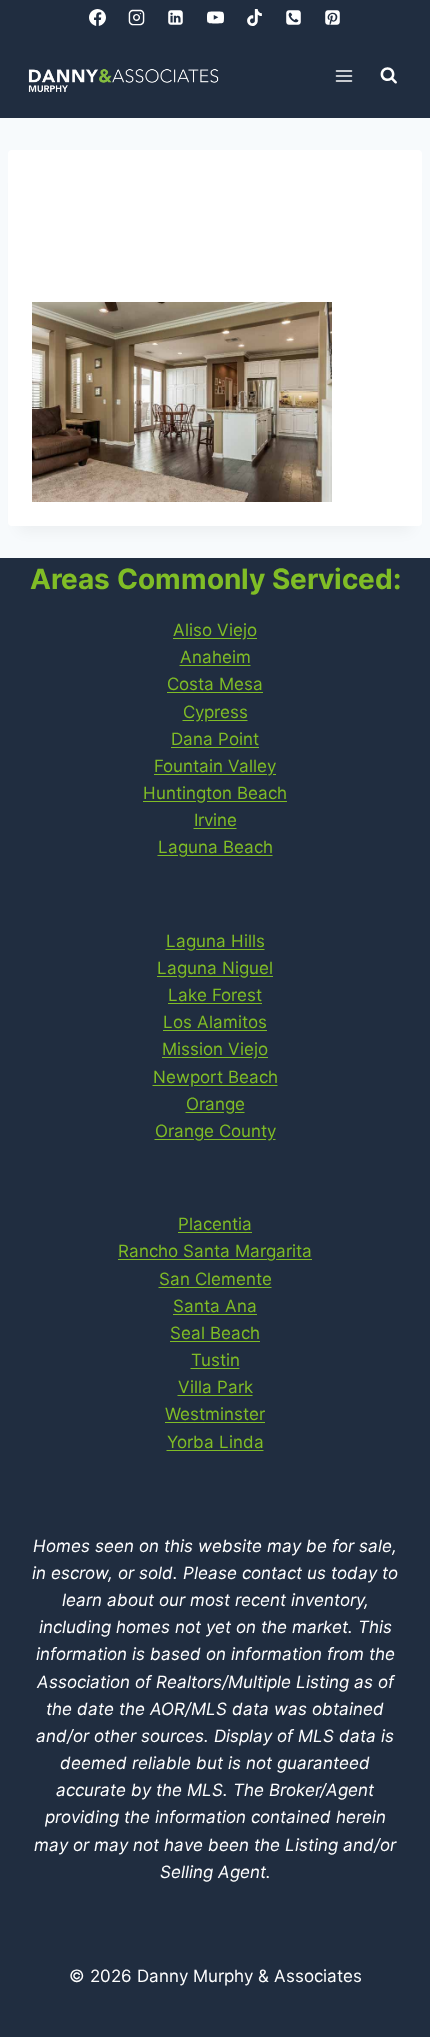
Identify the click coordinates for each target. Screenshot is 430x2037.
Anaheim (215, 657)
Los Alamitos (215, 1022)
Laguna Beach (215, 847)
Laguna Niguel (215, 968)
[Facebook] (98, 17)
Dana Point (215, 739)
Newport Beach (215, 1077)
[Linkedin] (176, 17)
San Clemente (215, 1279)
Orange (215, 1104)
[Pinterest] (332, 17)
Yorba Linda (215, 1442)
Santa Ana (215, 1306)
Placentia (215, 1224)
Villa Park (215, 1387)
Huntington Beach (215, 793)
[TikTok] (254, 17)
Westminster (215, 1414)
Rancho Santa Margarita (215, 1251)
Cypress (215, 712)
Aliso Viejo (215, 630)
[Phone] (293, 17)
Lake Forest (215, 995)
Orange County (215, 1131)
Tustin (215, 1360)
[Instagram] (137, 17)
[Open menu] (344, 75)
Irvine (215, 820)
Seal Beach (215, 1333)
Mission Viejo (215, 1049)
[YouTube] (215, 17)
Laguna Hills (215, 941)
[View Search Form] (389, 76)
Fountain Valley (215, 766)
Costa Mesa (215, 684)
